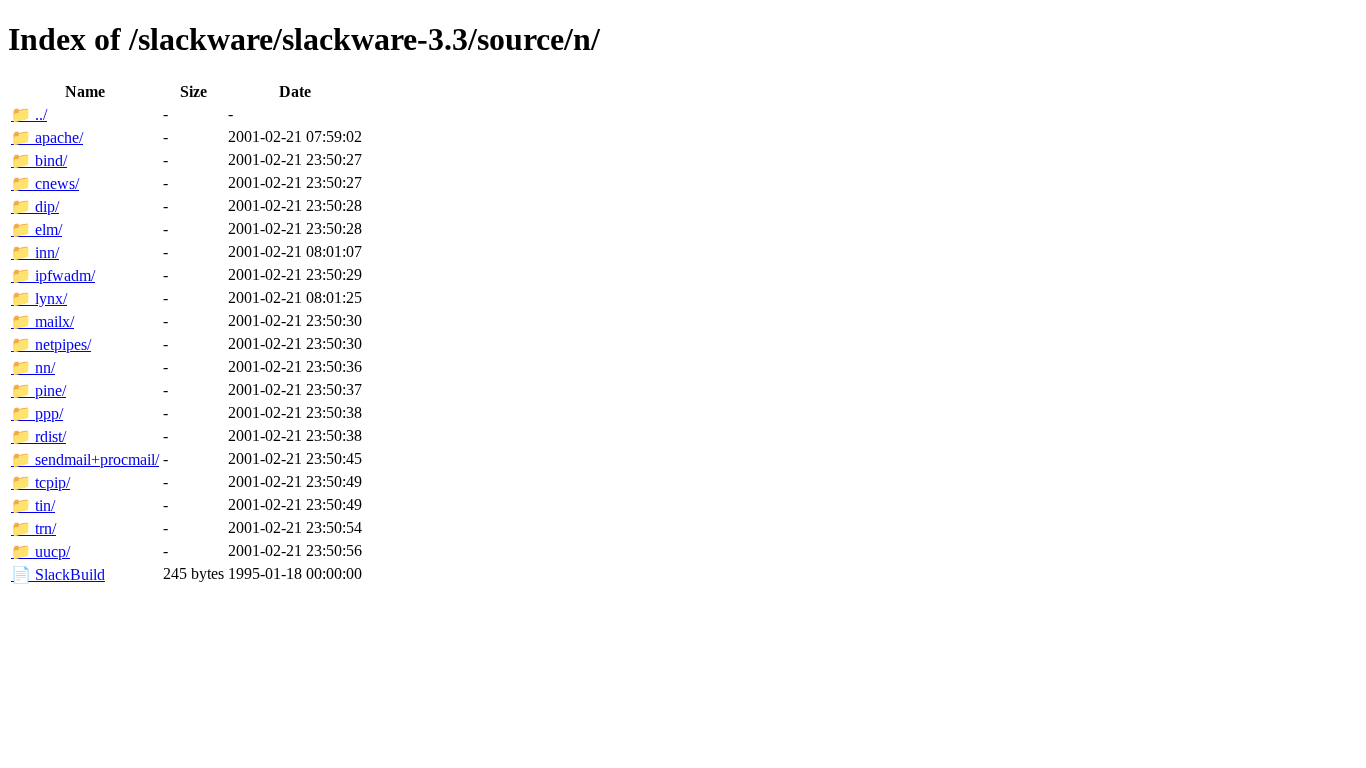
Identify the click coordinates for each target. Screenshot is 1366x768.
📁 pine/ (38, 390)
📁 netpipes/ (51, 344)
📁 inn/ (35, 252)
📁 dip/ (35, 206)
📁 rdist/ (38, 436)
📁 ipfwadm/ (53, 275)
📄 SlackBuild (58, 574)
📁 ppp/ (37, 413)
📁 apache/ (47, 137)
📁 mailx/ (42, 321)
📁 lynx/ (39, 298)
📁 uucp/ (40, 551)
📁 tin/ (33, 505)
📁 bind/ (39, 160)
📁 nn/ (33, 367)
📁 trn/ (33, 528)
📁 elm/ (36, 229)
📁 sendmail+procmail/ (85, 459)
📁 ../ (29, 114)
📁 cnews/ (45, 183)
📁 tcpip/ (40, 482)
